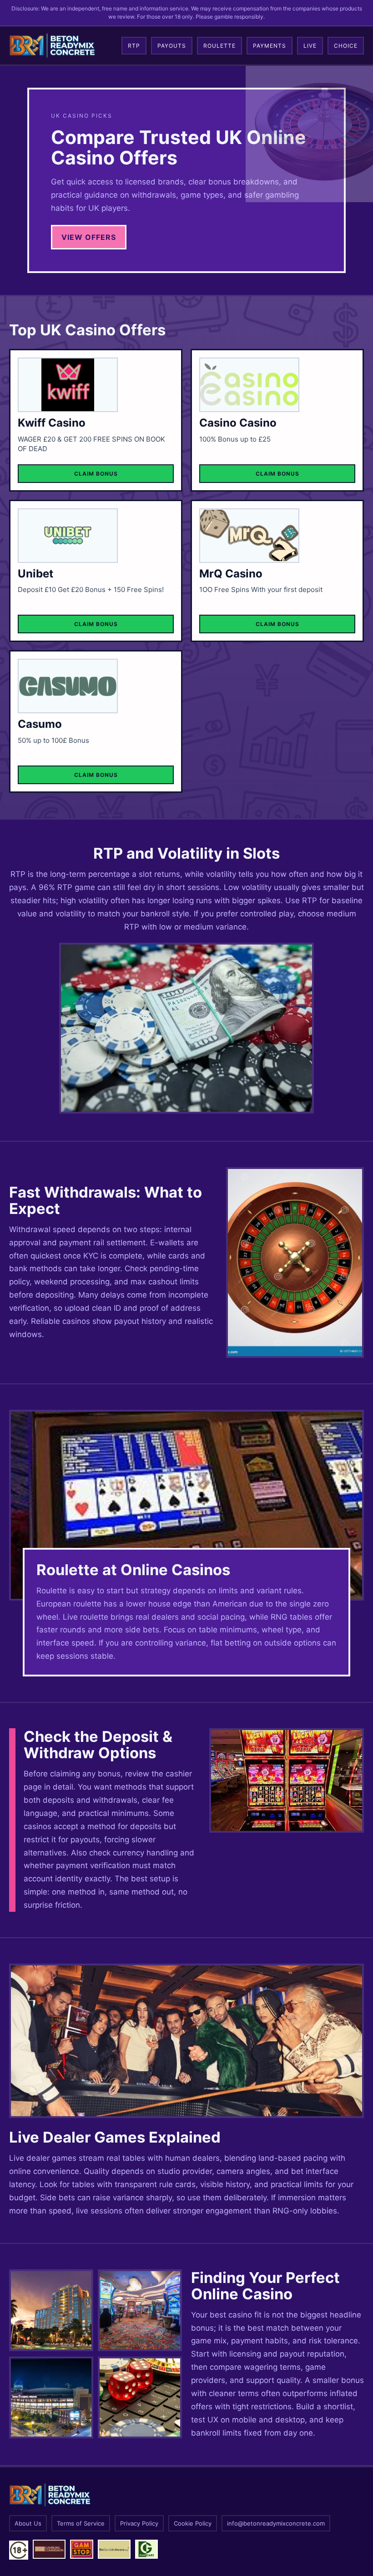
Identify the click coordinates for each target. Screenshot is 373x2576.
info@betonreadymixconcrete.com (276, 2523)
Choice (346, 46)
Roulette (219, 46)
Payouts (172, 46)
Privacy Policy (139, 2523)
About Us (28, 2523)
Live (310, 46)
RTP (134, 46)
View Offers (89, 237)
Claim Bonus (96, 474)
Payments (270, 46)
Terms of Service (81, 2523)
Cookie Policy (193, 2523)
